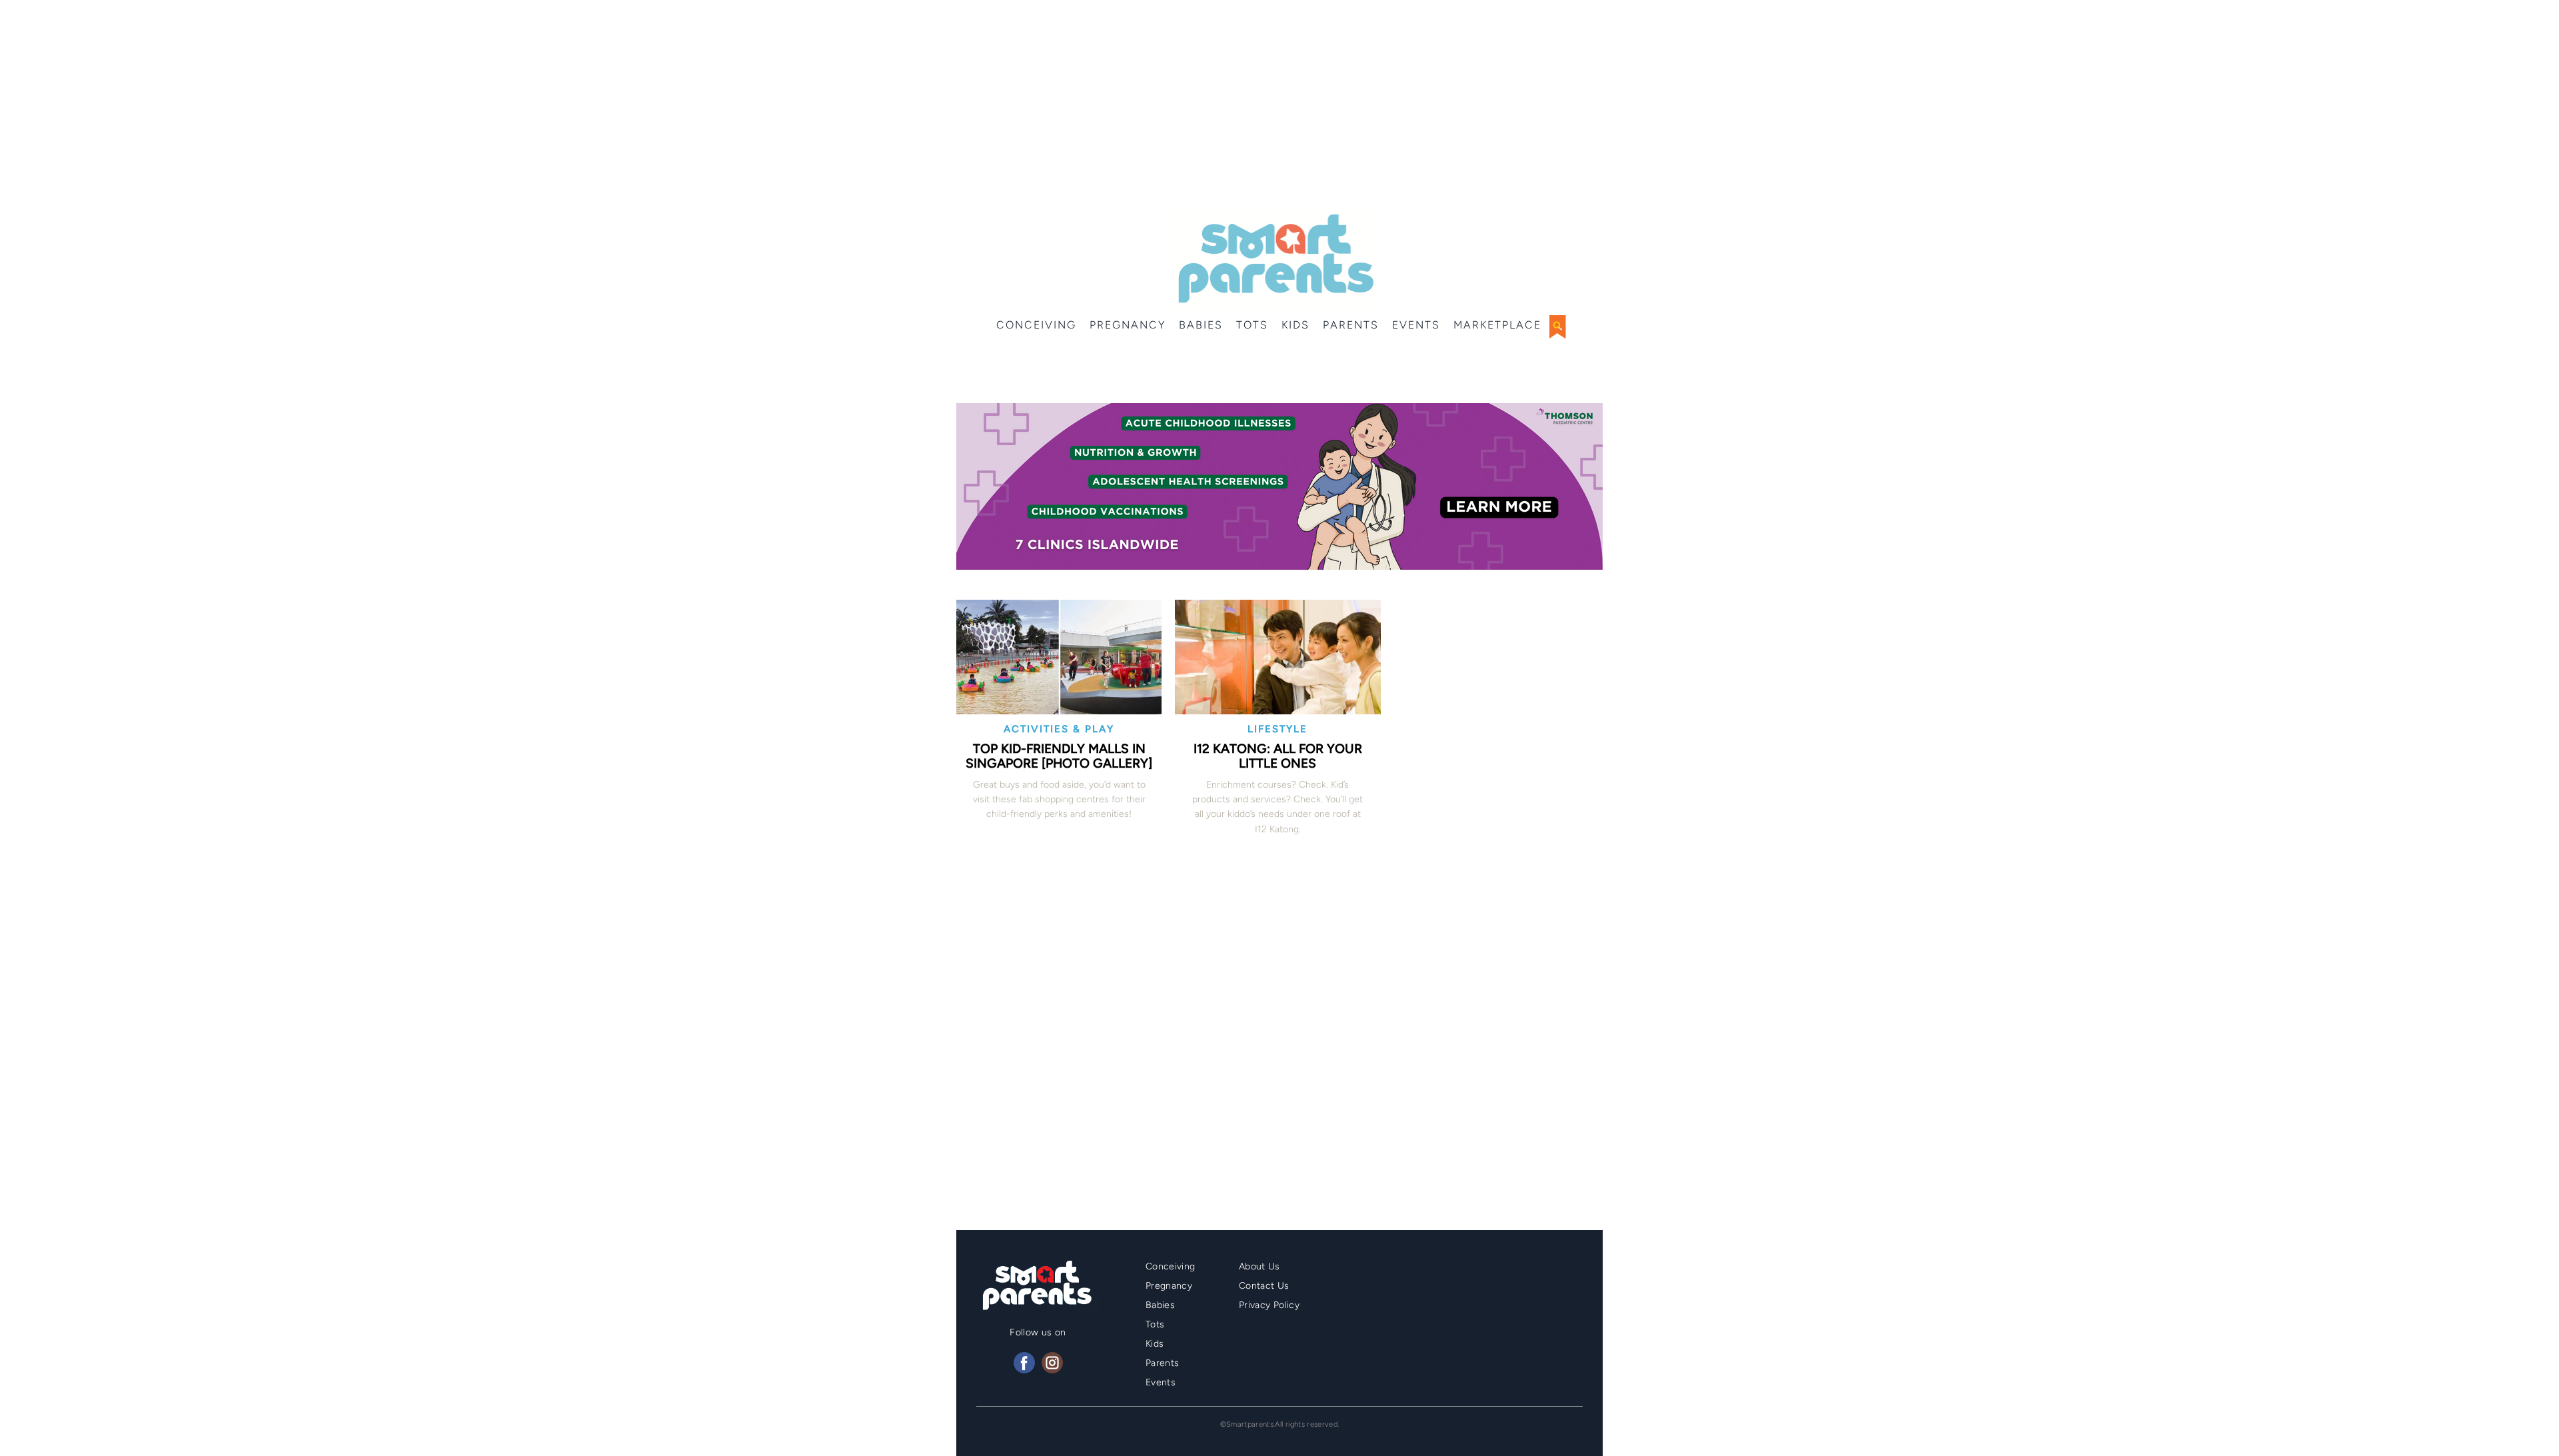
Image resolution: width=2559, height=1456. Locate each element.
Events (1416, 325)
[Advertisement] (1279, 107)
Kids (1295, 325)
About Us (1260, 1266)
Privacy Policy (1269, 1305)
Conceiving (1036, 325)
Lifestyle (1278, 729)
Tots (1252, 325)
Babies (1201, 325)
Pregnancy (1128, 325)
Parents (1351, 325)
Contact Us (1264, 1286)
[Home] (1275, 259)
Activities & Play (1059, 729)
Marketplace (1497, 325)
